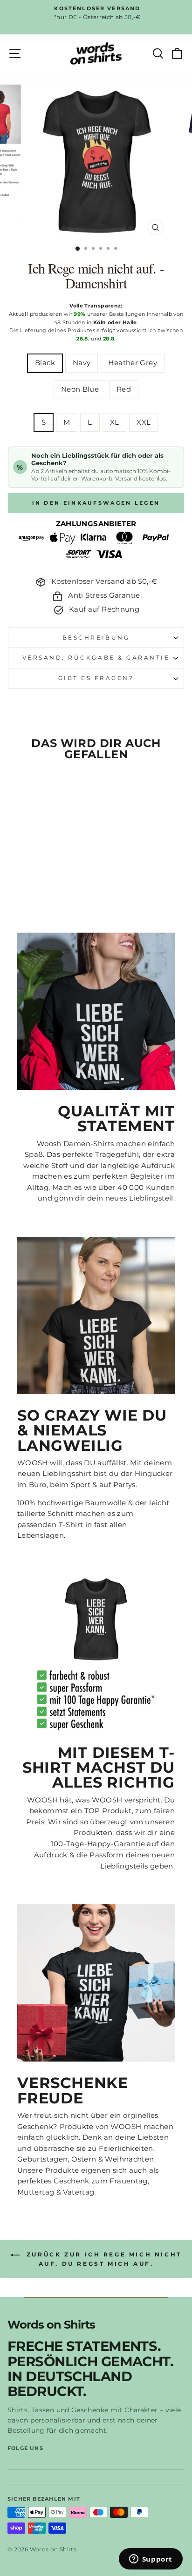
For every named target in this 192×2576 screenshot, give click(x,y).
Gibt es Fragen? (96, 678)
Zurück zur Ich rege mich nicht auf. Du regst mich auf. (103, 2259)
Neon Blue (80, 389)
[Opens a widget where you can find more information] (151, 2560)
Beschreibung (96, 638)
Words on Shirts (51, 2325)
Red (124, 389)
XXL (144, 422)
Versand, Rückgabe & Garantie (96, 658)
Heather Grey (132, 363)
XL (115, 422)
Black (45, 363)
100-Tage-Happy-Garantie (98, 1844)
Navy (82, 363)
